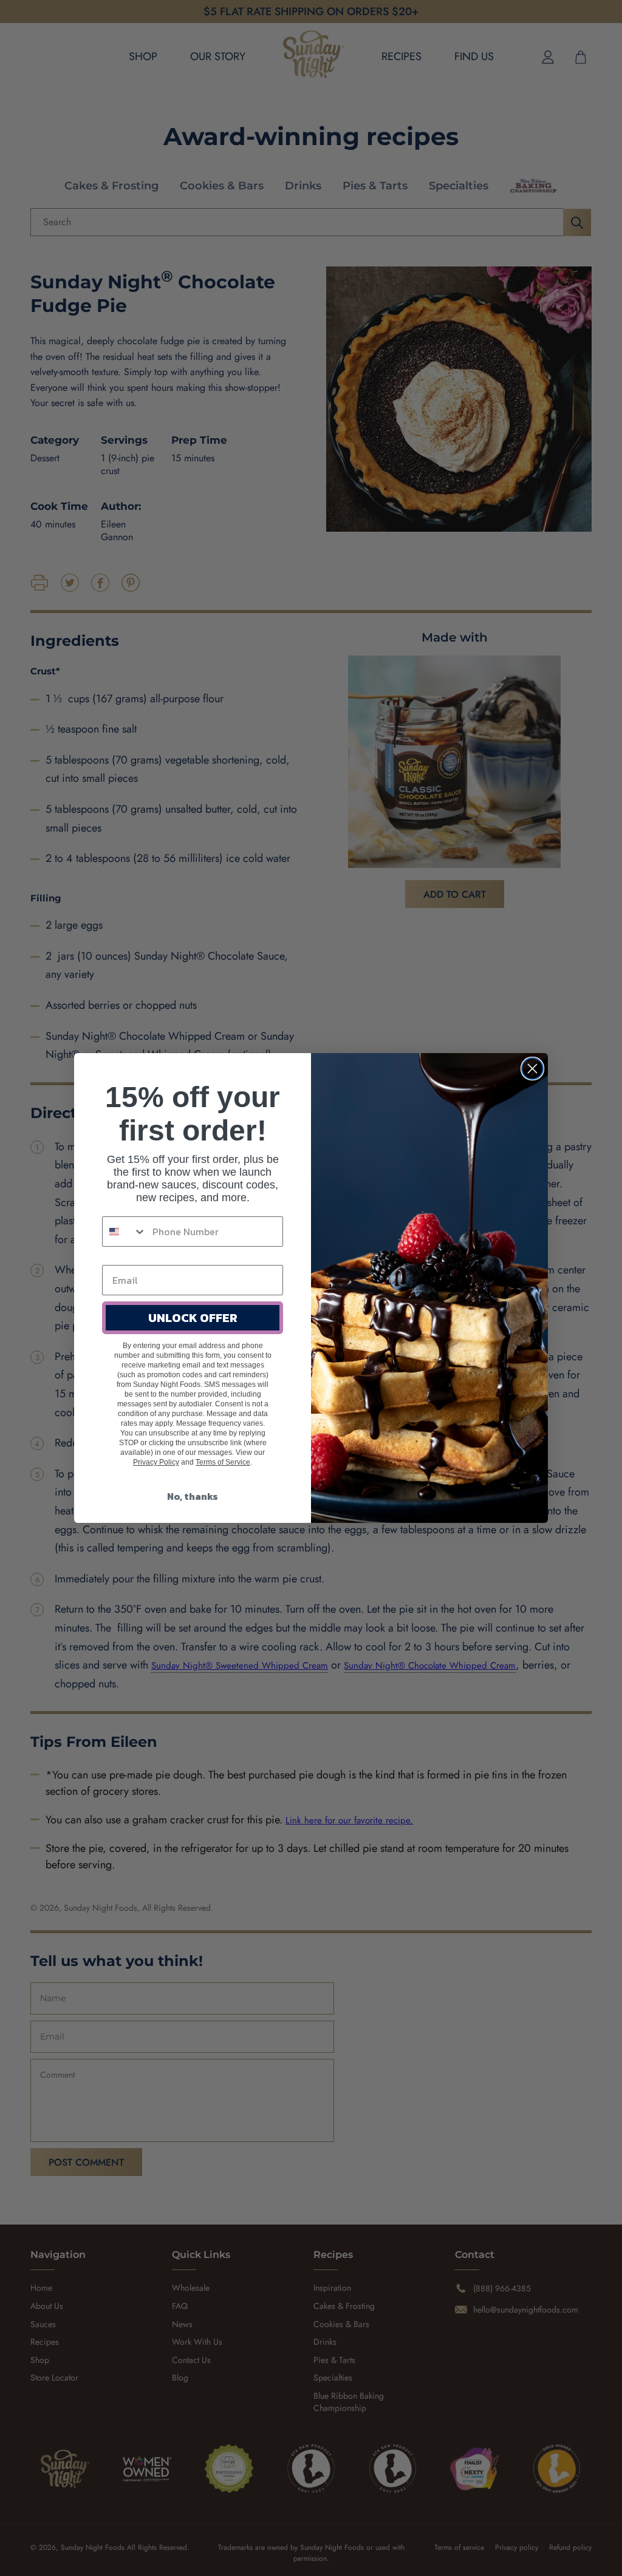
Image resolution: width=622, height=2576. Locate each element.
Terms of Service (223, 1462)
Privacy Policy (156, 1462)
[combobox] (125, 1232)
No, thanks (193, 1496)
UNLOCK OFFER (193, 1318)
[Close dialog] (532, 1069)
